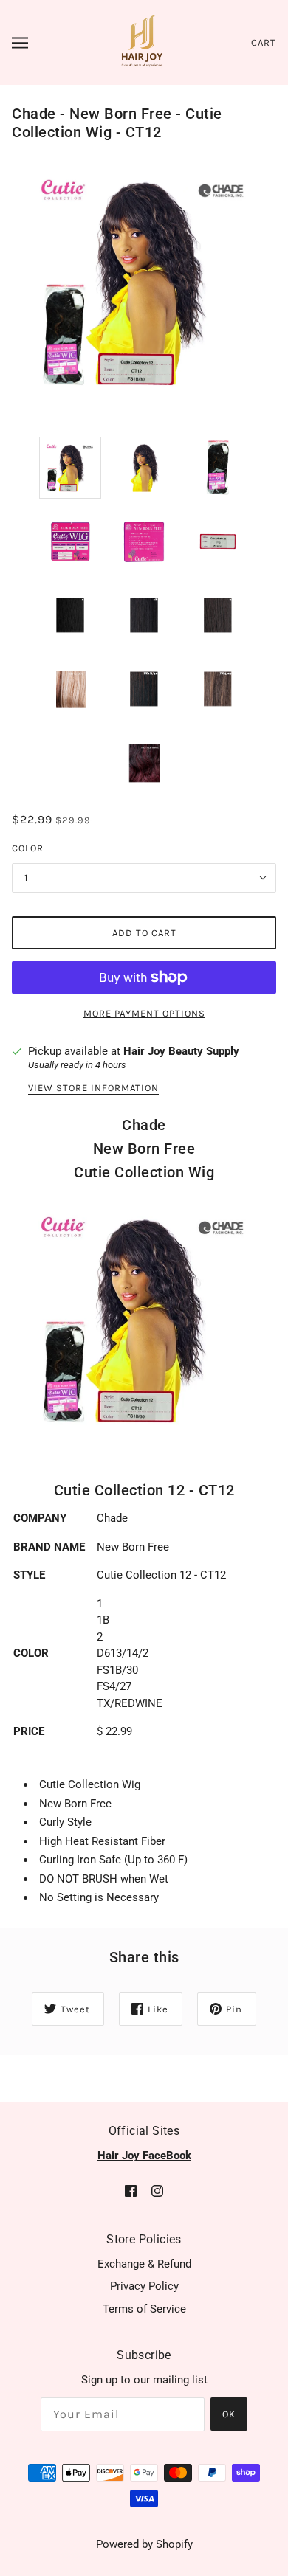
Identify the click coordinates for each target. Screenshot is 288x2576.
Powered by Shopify (144, 2544)
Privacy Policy (144, 2286)
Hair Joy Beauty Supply (181, 1051)
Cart (264, 42)
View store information (93, 1088)
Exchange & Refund (144, 2264)
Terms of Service (144, 2309)
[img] (131, 2191)
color (28, 848)
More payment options (144, 1013)
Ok (229, 2414)
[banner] (142, 41)
